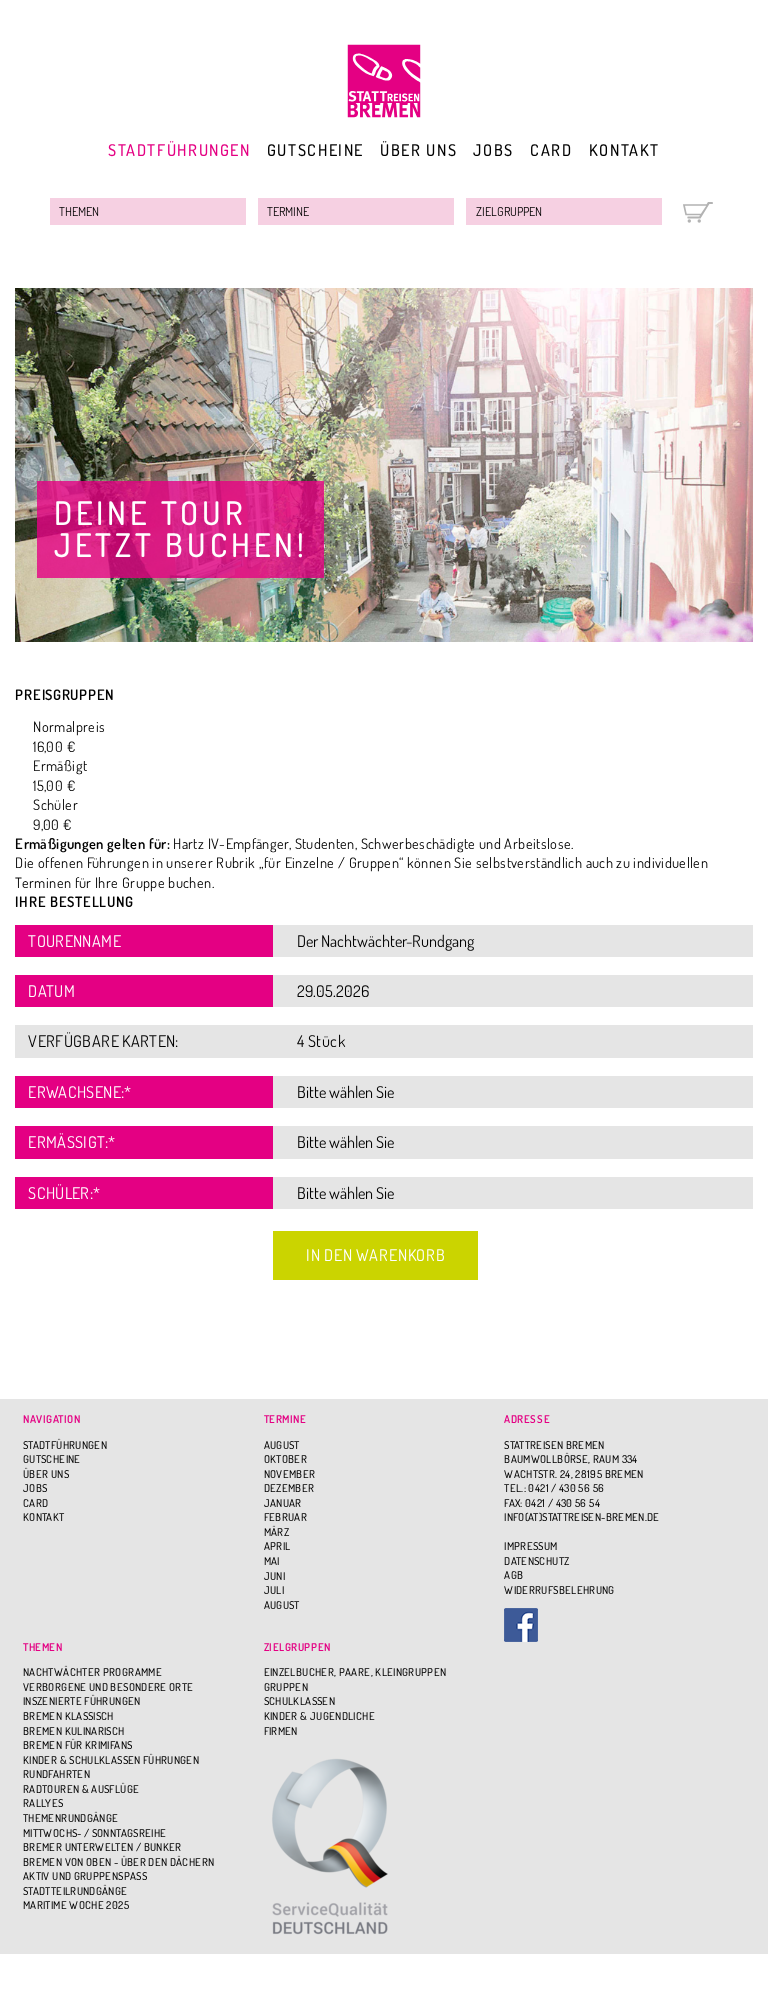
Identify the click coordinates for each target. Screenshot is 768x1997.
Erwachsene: (79, 1091)
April (277, 1546)
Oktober (286, 1459)
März (276, 1532)
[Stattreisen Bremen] (384, 81)
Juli (274, 1590)
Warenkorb (698, 212)
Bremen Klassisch (68, 1716)
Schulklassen (299, 1701)
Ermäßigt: (71, 1141)
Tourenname (74, 940)
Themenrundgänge (70, 1818)
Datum (51, 990)
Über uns (418, 149)
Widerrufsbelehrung (559, 1590)
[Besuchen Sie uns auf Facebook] (624, 1625)
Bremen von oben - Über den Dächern (118, 1862)
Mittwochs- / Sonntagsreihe (94, 1833)
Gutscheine (315, 149)
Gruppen (286, 1687)
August (282, 1445)
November (290, 1474)
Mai (272, 1561)
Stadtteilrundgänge (75, 1891)
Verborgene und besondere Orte (108, 1687)
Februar (286, 1517)
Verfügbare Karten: (103, 1040)
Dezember (289, 1488)
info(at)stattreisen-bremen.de (581, 1517)
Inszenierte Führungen (82, 1701)
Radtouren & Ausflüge (81, 1789)
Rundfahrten (56, 1774)
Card (551, 149)
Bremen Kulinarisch (73, 1731)
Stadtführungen (179, 149)
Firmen (281, 1731)
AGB (513, 1575)
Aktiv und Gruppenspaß (85, 1876)
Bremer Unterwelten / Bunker (102, 1847)
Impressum (530, 1546)
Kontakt (624, 149)
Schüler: (64, 1192)
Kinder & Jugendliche (319, 1716)
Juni (274, 1576)
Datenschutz (536, 1561)
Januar (283, 1503)
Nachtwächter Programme (92, 1672)
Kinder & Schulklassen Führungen (111, 1760)
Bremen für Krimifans (77, 1745)
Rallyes (43, 1803)
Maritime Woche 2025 (76, 1905)
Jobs (493, 149)
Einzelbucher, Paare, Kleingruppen (355, 1672)
